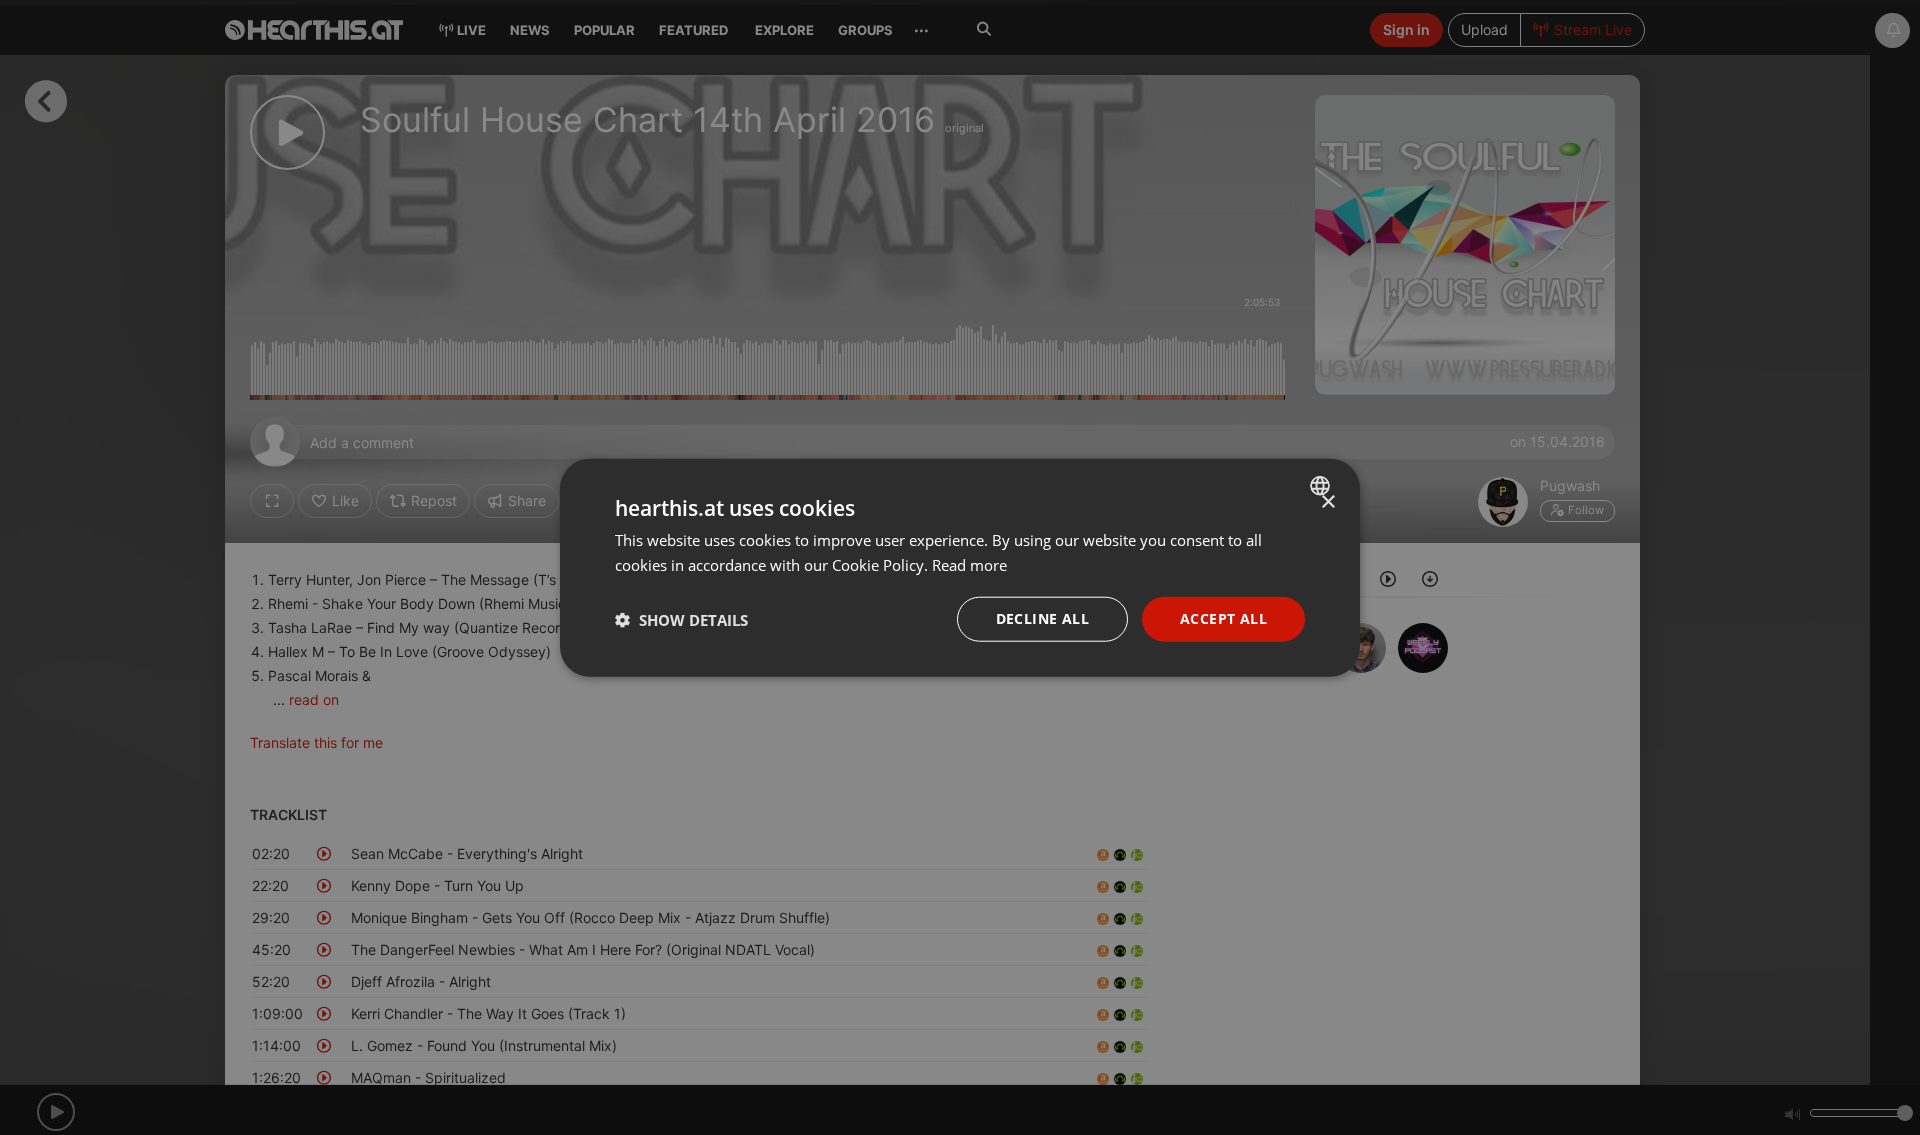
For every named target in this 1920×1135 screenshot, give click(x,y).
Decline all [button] (1042, 618)
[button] (681, 619)
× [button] (1327, 501)
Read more (969, 564)
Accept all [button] (1223, 618)
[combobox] (1322, 485)
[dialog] (960, 567)
